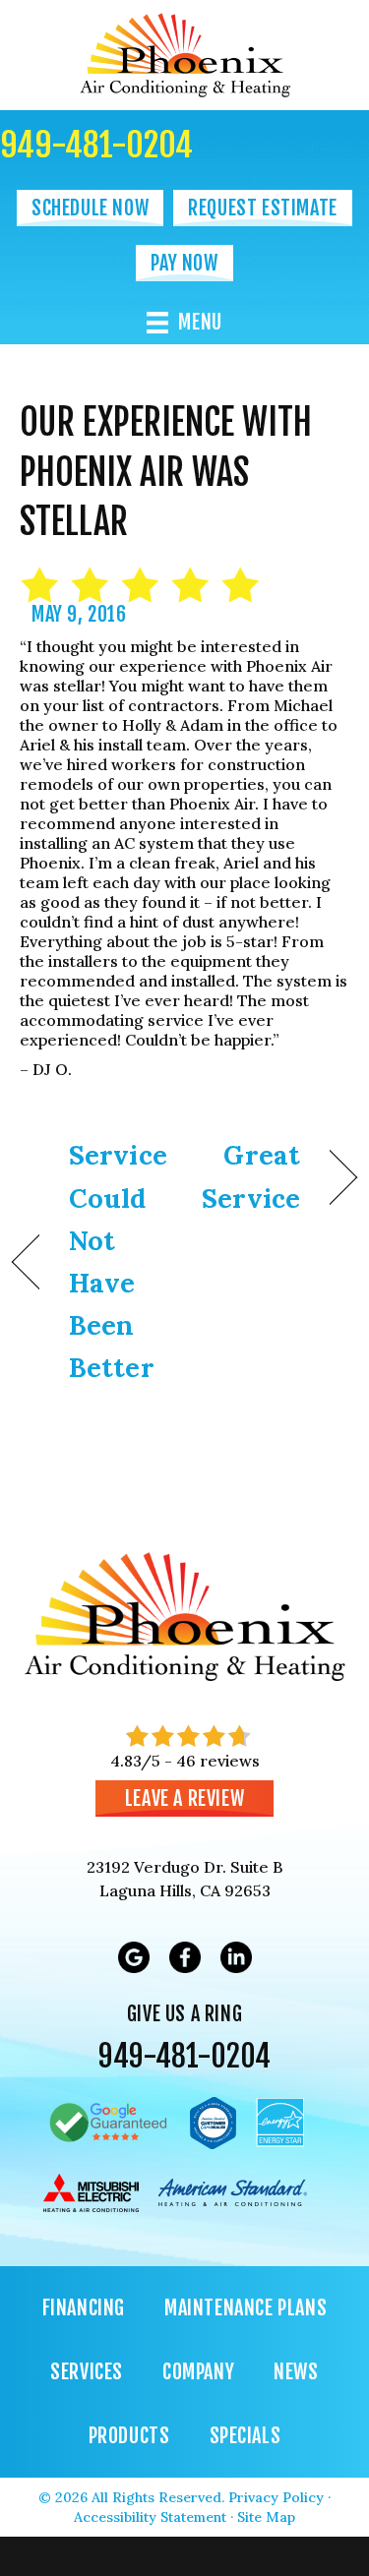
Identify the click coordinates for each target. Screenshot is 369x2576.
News (296, 2372)
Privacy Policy (276, 2497)
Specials (246, 2436)
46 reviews (218, 1761)
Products (129, 2436)
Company (198, 2372)
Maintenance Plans (246, 2308)
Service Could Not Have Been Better (118, 1261)
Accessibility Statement (150, 2517)
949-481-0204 (96, 145)
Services (87, 2372)
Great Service (247, 1176)
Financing (84, 2308)
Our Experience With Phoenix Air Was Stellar (166, 472)
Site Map (266, 2517)
